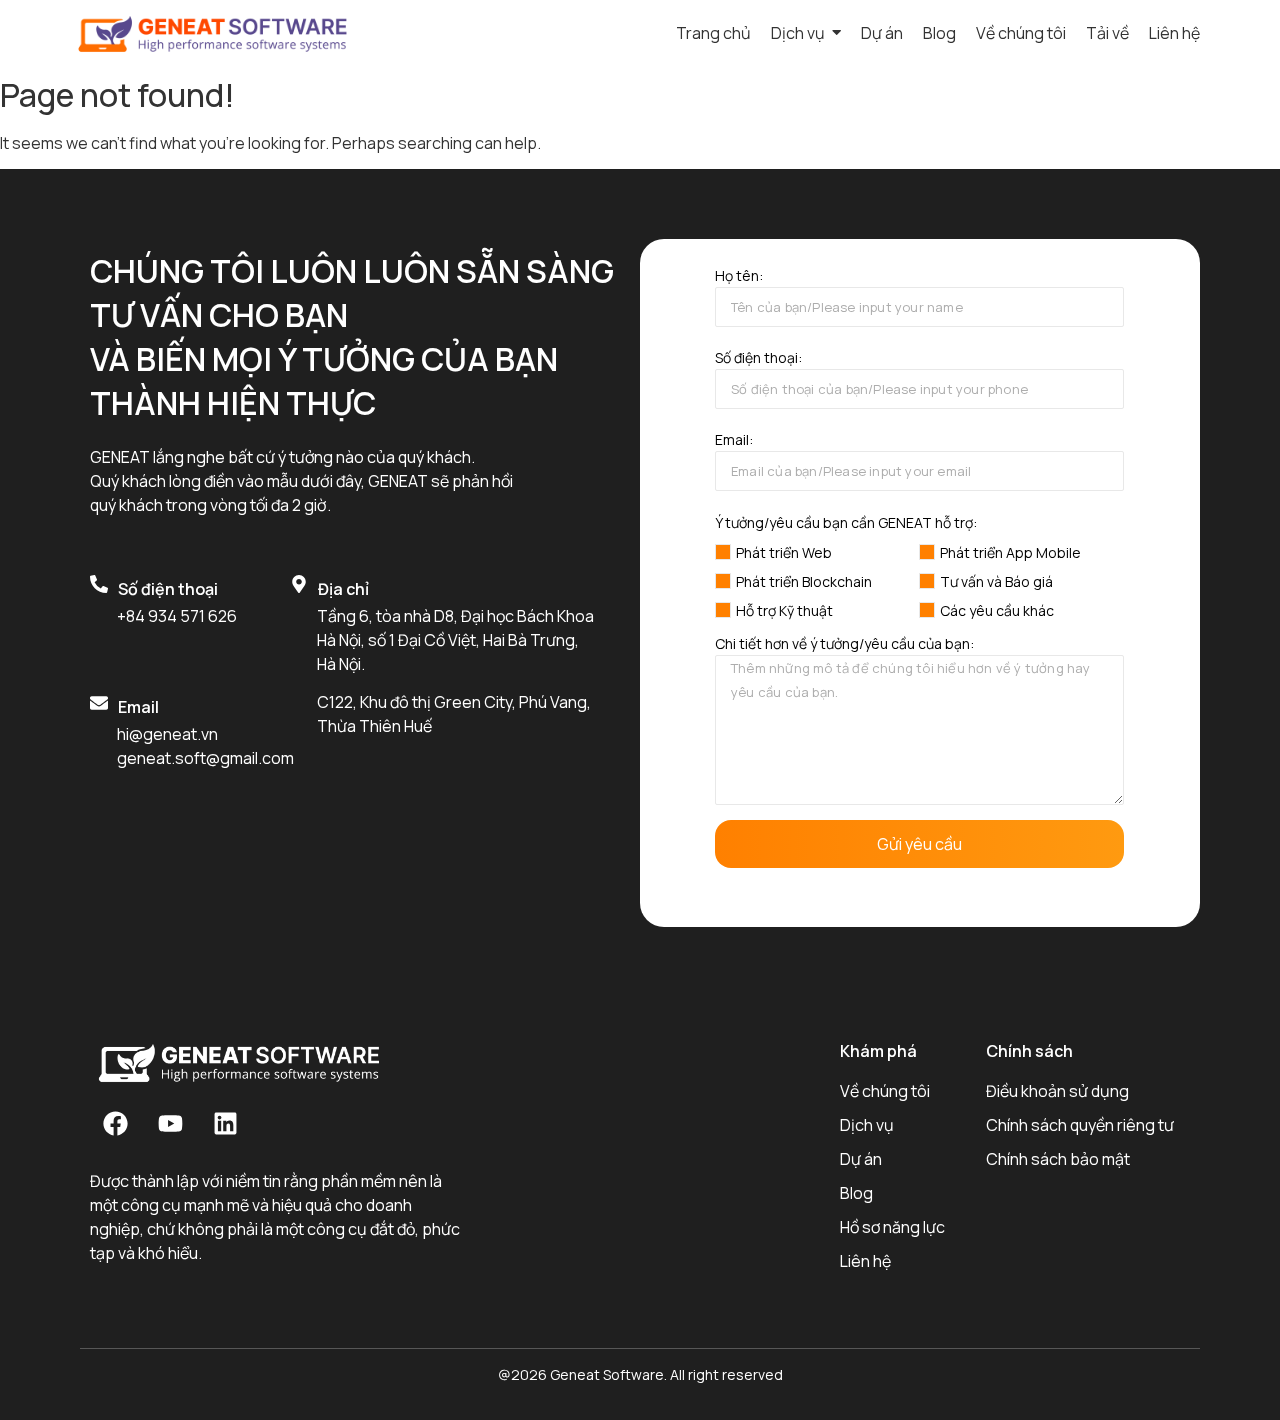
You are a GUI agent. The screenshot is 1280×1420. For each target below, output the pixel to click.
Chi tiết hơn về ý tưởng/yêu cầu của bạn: (844, 645)
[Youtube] (170, 1124)
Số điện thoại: (758, 359)
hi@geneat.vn (167, 734)
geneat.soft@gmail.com (205, 758)
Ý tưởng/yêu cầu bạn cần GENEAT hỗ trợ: (846, 523)
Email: (734, 441)
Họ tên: (739, 277)
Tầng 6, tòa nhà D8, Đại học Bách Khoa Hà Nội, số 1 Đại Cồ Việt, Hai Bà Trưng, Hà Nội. (455, 640)
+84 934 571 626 (177, 616)
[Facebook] (115, 1124)
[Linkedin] (225, 1124)
